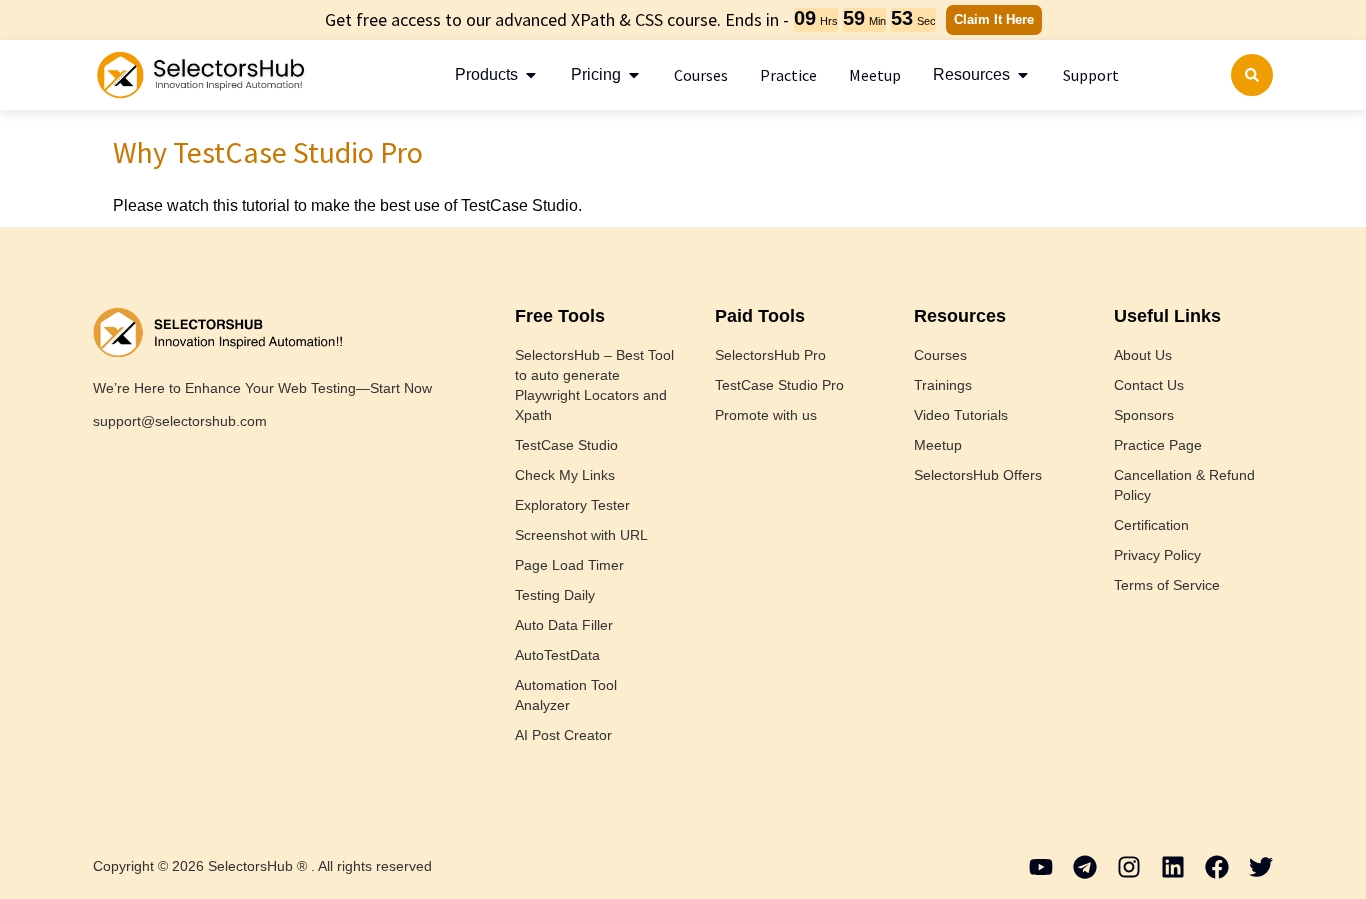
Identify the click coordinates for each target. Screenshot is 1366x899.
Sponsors (1144, 415)
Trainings (943, 385)
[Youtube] (1041, 867)
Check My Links (565, 475)
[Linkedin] (1173, 867)
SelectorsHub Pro (770, 355)
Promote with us (766, 415)
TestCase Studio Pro (779, 385)
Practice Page (1158, 445)
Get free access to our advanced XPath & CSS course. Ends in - (557, 19)
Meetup (938, 445)
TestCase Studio (566, 445)
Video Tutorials (961, 415)
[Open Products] (531, 75)
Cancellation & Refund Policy (1184, 485)
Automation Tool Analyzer (566, 695)
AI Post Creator (563, 735)
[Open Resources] (1023, 75)
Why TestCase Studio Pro (268, 152)
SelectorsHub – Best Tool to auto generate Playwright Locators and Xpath (594, 385)
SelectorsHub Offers (978, 475)
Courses (940, 355)
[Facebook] (1217, 867)
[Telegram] (1085, 867)
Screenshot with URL (581, 535)
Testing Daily (555, 595)
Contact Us (1149, 385)
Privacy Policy (1157, 555)
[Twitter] (1261, 867)
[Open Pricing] (634, 75)
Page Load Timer (569, 565)
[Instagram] (1129, 867)
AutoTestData (557, 655)
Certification (1151, 525)
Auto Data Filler (564, 625)
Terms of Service (1167, 585)
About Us (1143, 355)
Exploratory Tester (572, 505)
